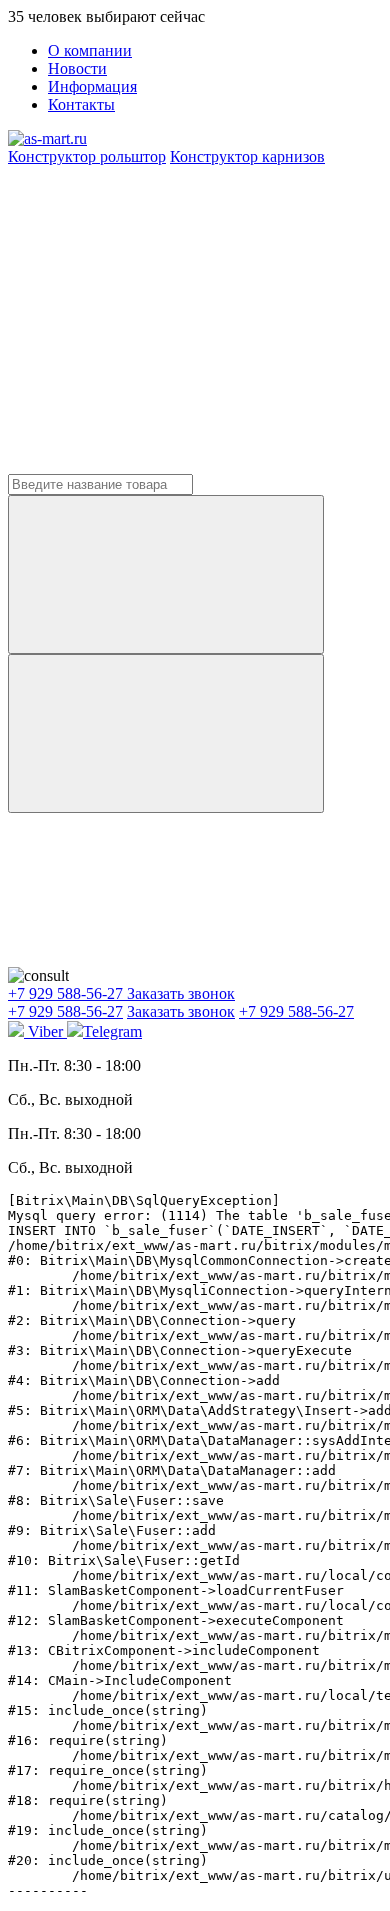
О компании (90, 50)
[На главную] (47, 138)
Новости (77, 68)
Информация (92, 86)
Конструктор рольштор (87, 156)
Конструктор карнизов (247, 156)
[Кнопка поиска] (166, 733)
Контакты (81, 104)
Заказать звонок (181, 993)
